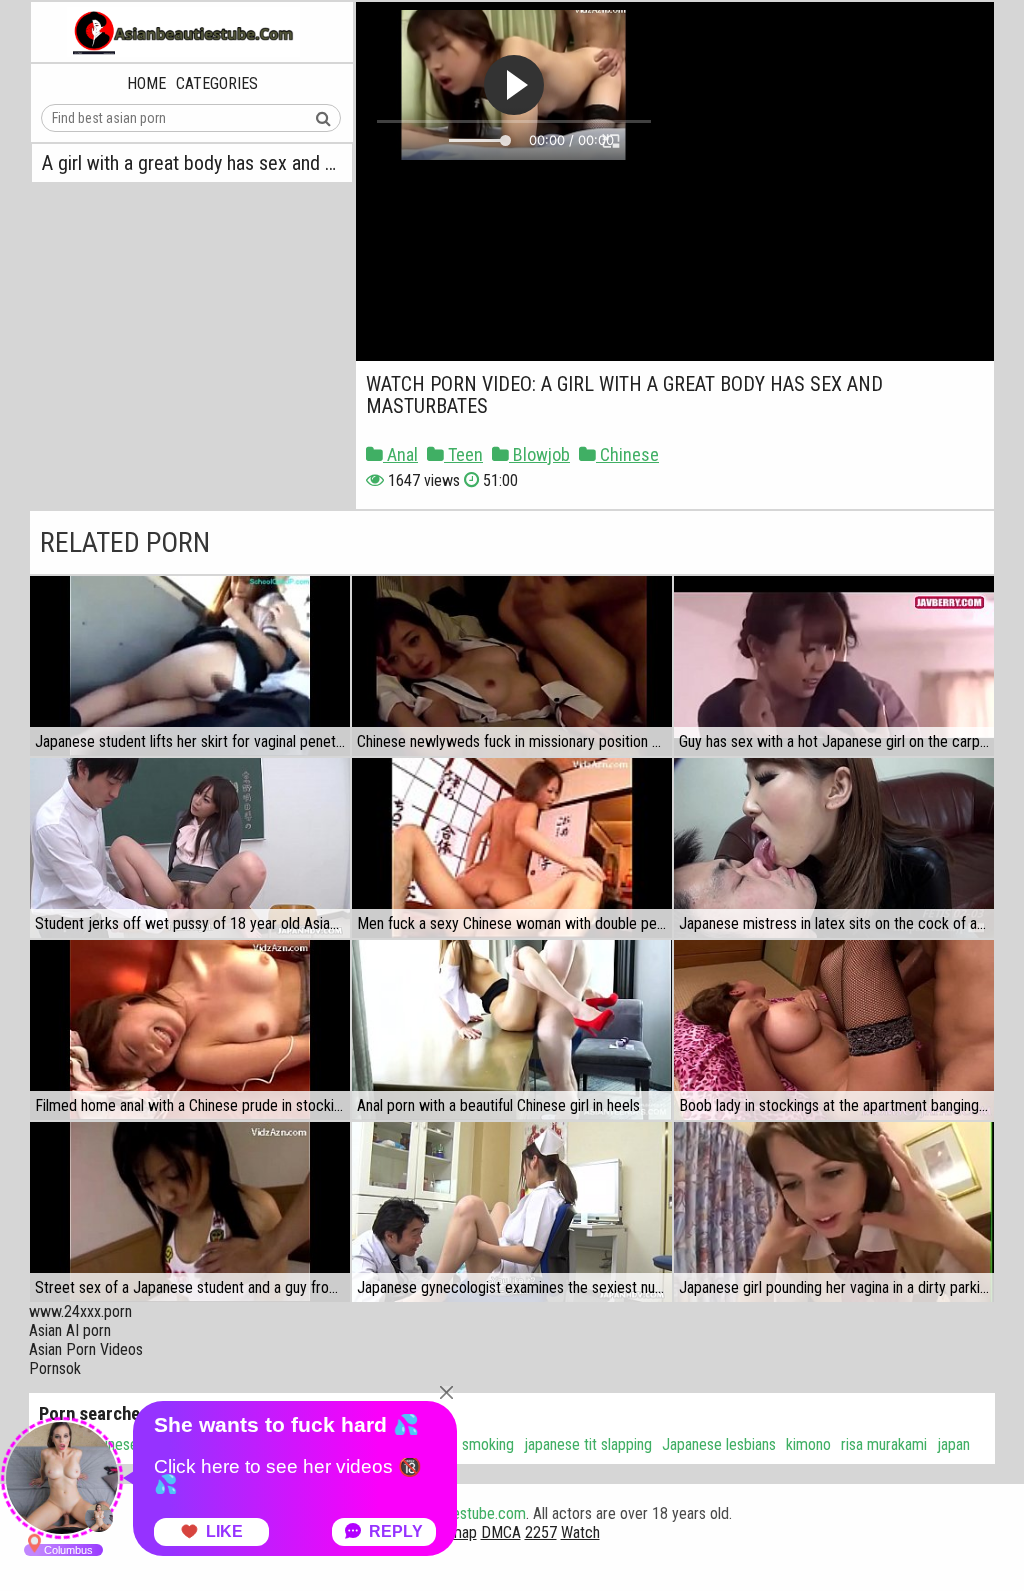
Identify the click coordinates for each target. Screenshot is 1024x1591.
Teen (463, 454)
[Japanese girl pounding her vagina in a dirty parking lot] (834, 1212)
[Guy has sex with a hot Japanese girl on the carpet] (834, 666)
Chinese (627, 454)
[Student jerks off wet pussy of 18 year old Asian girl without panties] (190, 848)
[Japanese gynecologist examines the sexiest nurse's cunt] (512, 1212)
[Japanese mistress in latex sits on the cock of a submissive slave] (834, 848)
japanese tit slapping (588, 1444)
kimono (808, 1444)
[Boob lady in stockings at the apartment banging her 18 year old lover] (834, 1030)
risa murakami (884, 1444)
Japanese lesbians (719, 1444)
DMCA (501, 1532)
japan (953, 1444)
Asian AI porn (70, 1330)
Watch (580, 1532)
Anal (400, 454)
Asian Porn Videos (86, 1349)
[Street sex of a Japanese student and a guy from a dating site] (190, 1212)
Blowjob (539, 454)
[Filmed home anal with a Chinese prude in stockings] (190, 1030)
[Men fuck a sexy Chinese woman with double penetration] (512, 848)
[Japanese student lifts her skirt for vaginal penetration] (190, 666)
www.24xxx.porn (80, 1311)
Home (146, 83)
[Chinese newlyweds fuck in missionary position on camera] (512, 666)
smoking (488, 1444)
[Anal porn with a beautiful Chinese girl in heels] (512, 1030)
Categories (217, 83)
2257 (541, 1532)
